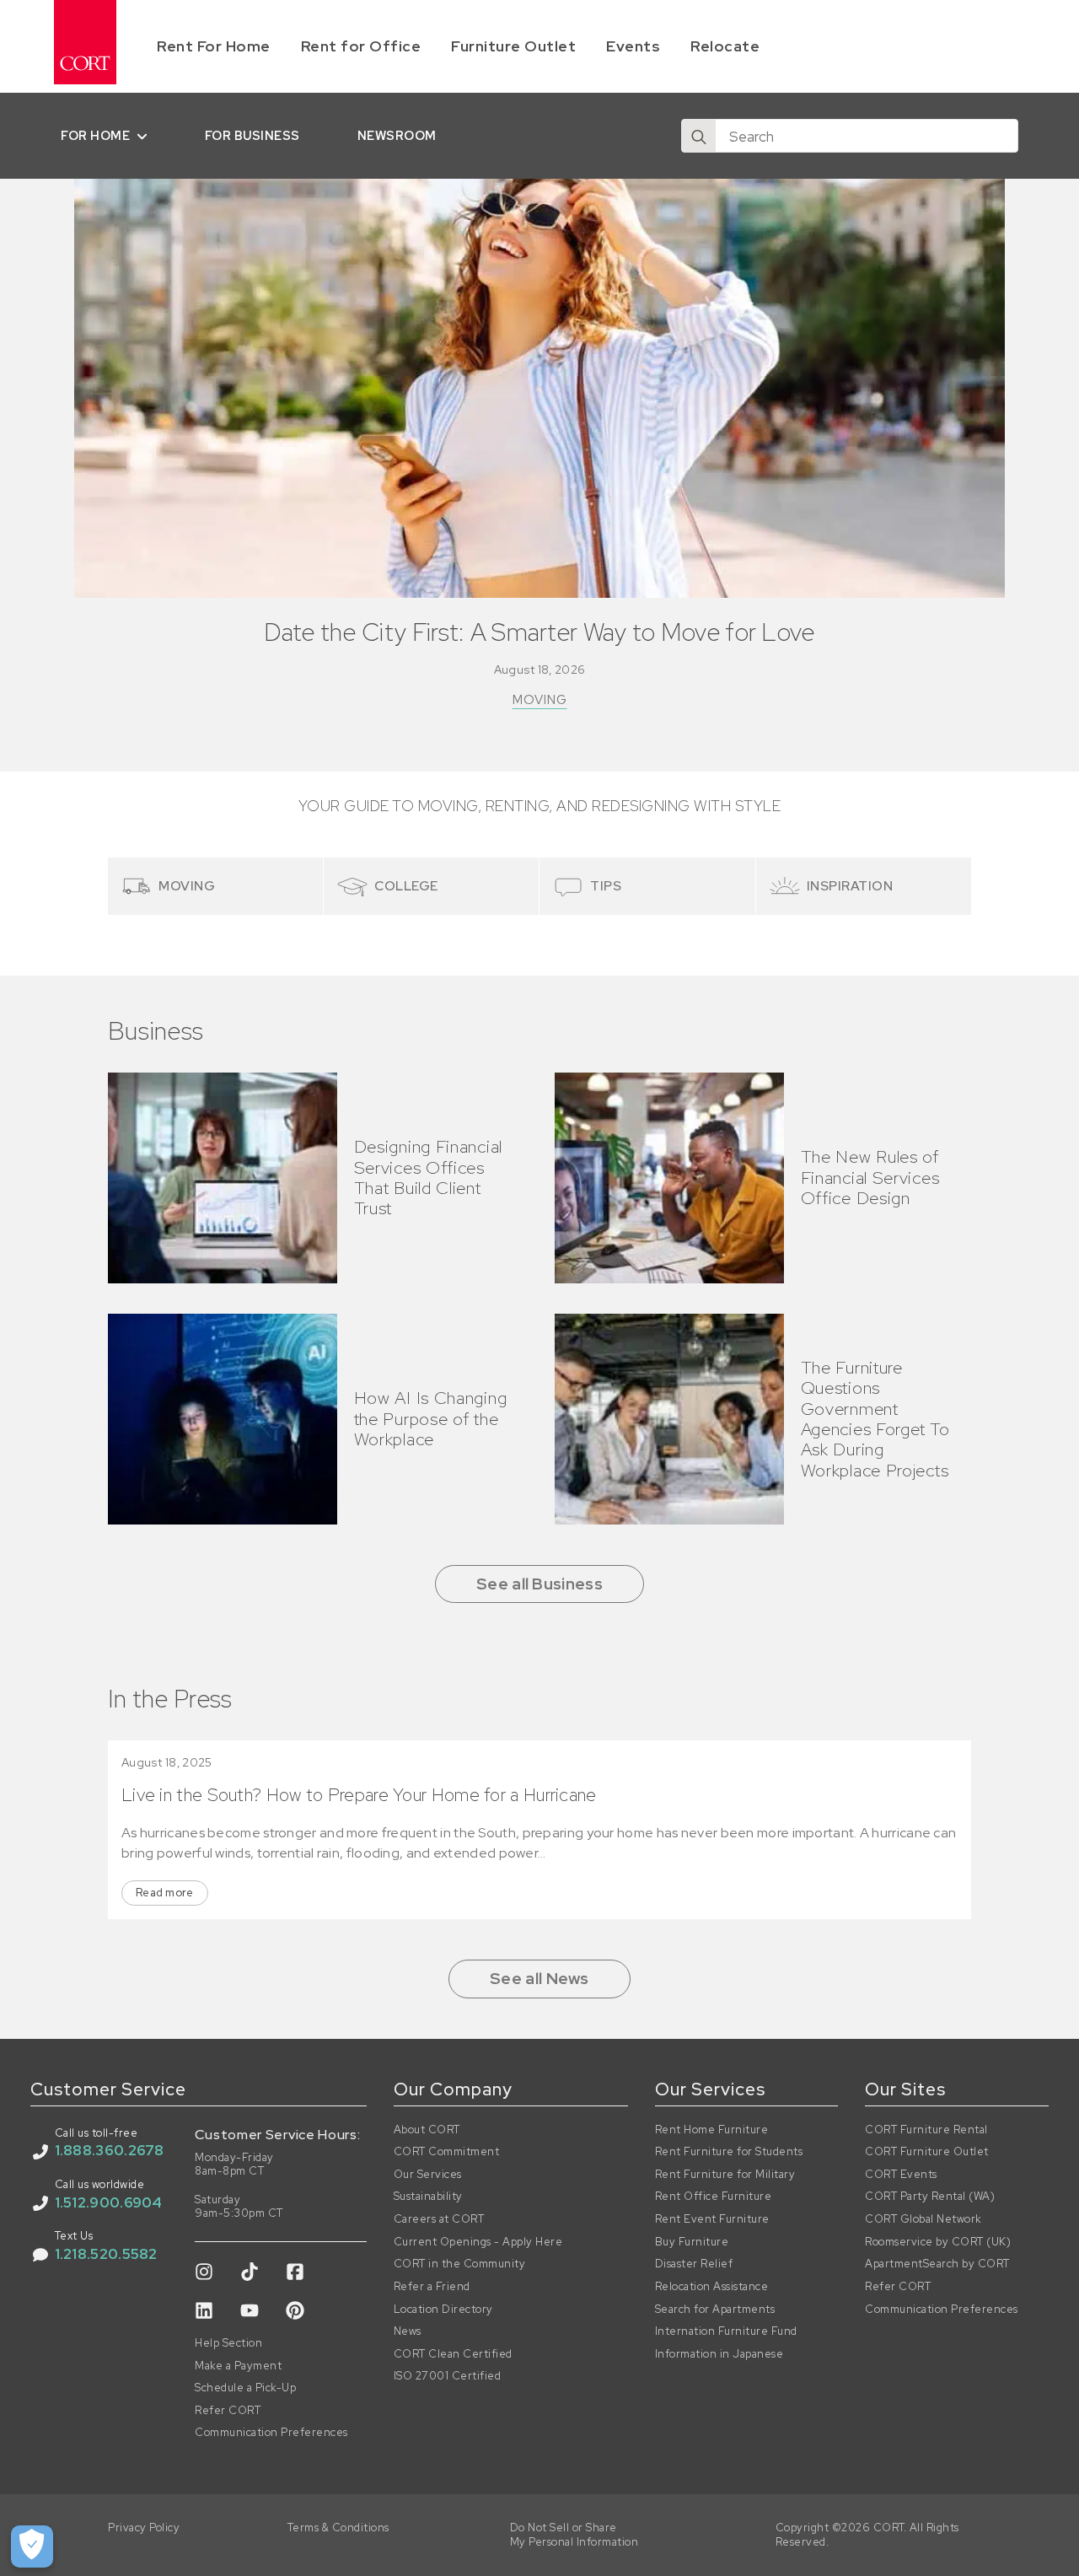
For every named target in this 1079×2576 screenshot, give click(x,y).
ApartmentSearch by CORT (937, 2264)
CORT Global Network (923, 2219)
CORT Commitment (447, 2152)
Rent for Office (361, 46)
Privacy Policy (144, 2528)
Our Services (428, 2175)
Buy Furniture (692, 2242)
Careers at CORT (439, 2219)
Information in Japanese (719, 2354)
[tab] (216, 886)
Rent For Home (214, 46)
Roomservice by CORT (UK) (938, 2242)
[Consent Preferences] (32, 2546)
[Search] (699, 137)
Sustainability (428, 2197)
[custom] (204, 2272)
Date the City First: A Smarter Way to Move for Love (539, 633)
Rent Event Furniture (712, 2219)
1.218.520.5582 (106, 2254)
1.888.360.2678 (110, 2150)
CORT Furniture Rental (926, 2130)
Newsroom (397, 135)
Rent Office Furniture (714, 2197)
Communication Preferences (271, 2433)
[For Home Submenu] (145, 136)
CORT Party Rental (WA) (930, 2197)
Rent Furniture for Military (725, 2175)
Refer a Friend (432, 2287)
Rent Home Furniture (712, 2130)
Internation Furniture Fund (726, 2331)
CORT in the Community (460, 2264)
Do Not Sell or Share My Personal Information (574, 2535)
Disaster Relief (694, 2264)
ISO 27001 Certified (448, 2376)
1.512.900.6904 (109, 2202)
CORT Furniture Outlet (927, 2152)
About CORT (427, 2130)
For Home (95, 135)
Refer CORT (228, 2411)
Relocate (725, 46)
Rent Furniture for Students (729, 2152)
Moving (540, 700)
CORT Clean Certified (453, 2354)
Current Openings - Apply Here (478, 2242)
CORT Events (901, 2175)
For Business (252, 135)
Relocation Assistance (712, 2287)
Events (633, 46)
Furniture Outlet (513, 46)
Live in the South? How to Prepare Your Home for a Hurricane (359, 1795)
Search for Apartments (715, 2310)
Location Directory (443, 2310)
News (408, 2331)
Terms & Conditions (338, 2528)
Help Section (228, 2343)
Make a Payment (238, 2366)
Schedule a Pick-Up (245, 2388)
